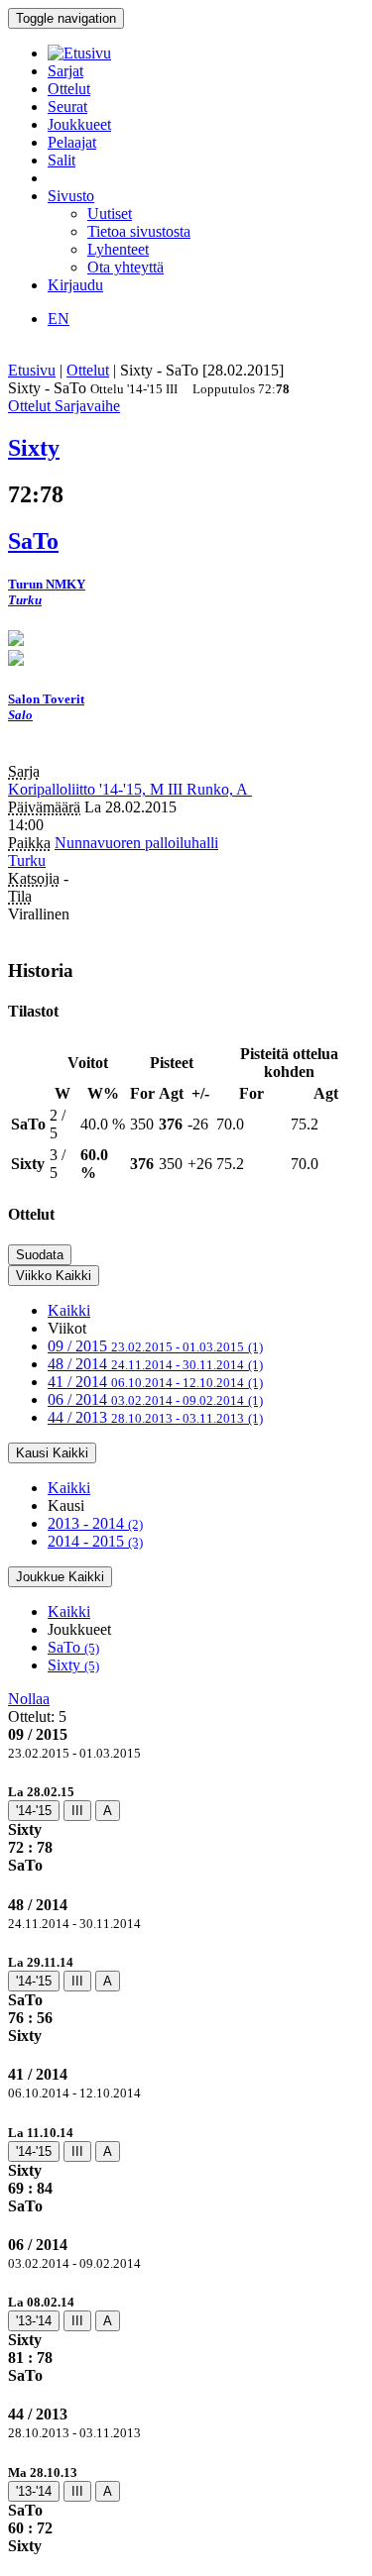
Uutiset (110, 214)
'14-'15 (34, 1811)
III (77, 1811)
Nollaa (29, 1699)
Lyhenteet (118, 249)
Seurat (67, 107)
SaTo (73, 1647)
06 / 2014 (155, 1399)
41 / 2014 (155, 1382)
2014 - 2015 (95, 1541)
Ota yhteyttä (125, 267)
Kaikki (69, 1310)
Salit (62, 160)
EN (59, 319)
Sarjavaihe (87, 406)
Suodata (40, 1255)
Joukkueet (79, 124)
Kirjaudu (75, 285)
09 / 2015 (155, 1346)
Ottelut (69, 89)
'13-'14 (34, 2321)
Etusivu (32, 370)
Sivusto (71, 196)
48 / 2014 (155, 1364)
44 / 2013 (155, 1417)
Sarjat (65, 71)
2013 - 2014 (95, 1523)
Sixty (73, 1665)
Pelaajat (72, 142)
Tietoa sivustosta (139, 231)
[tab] (186, 1828)
